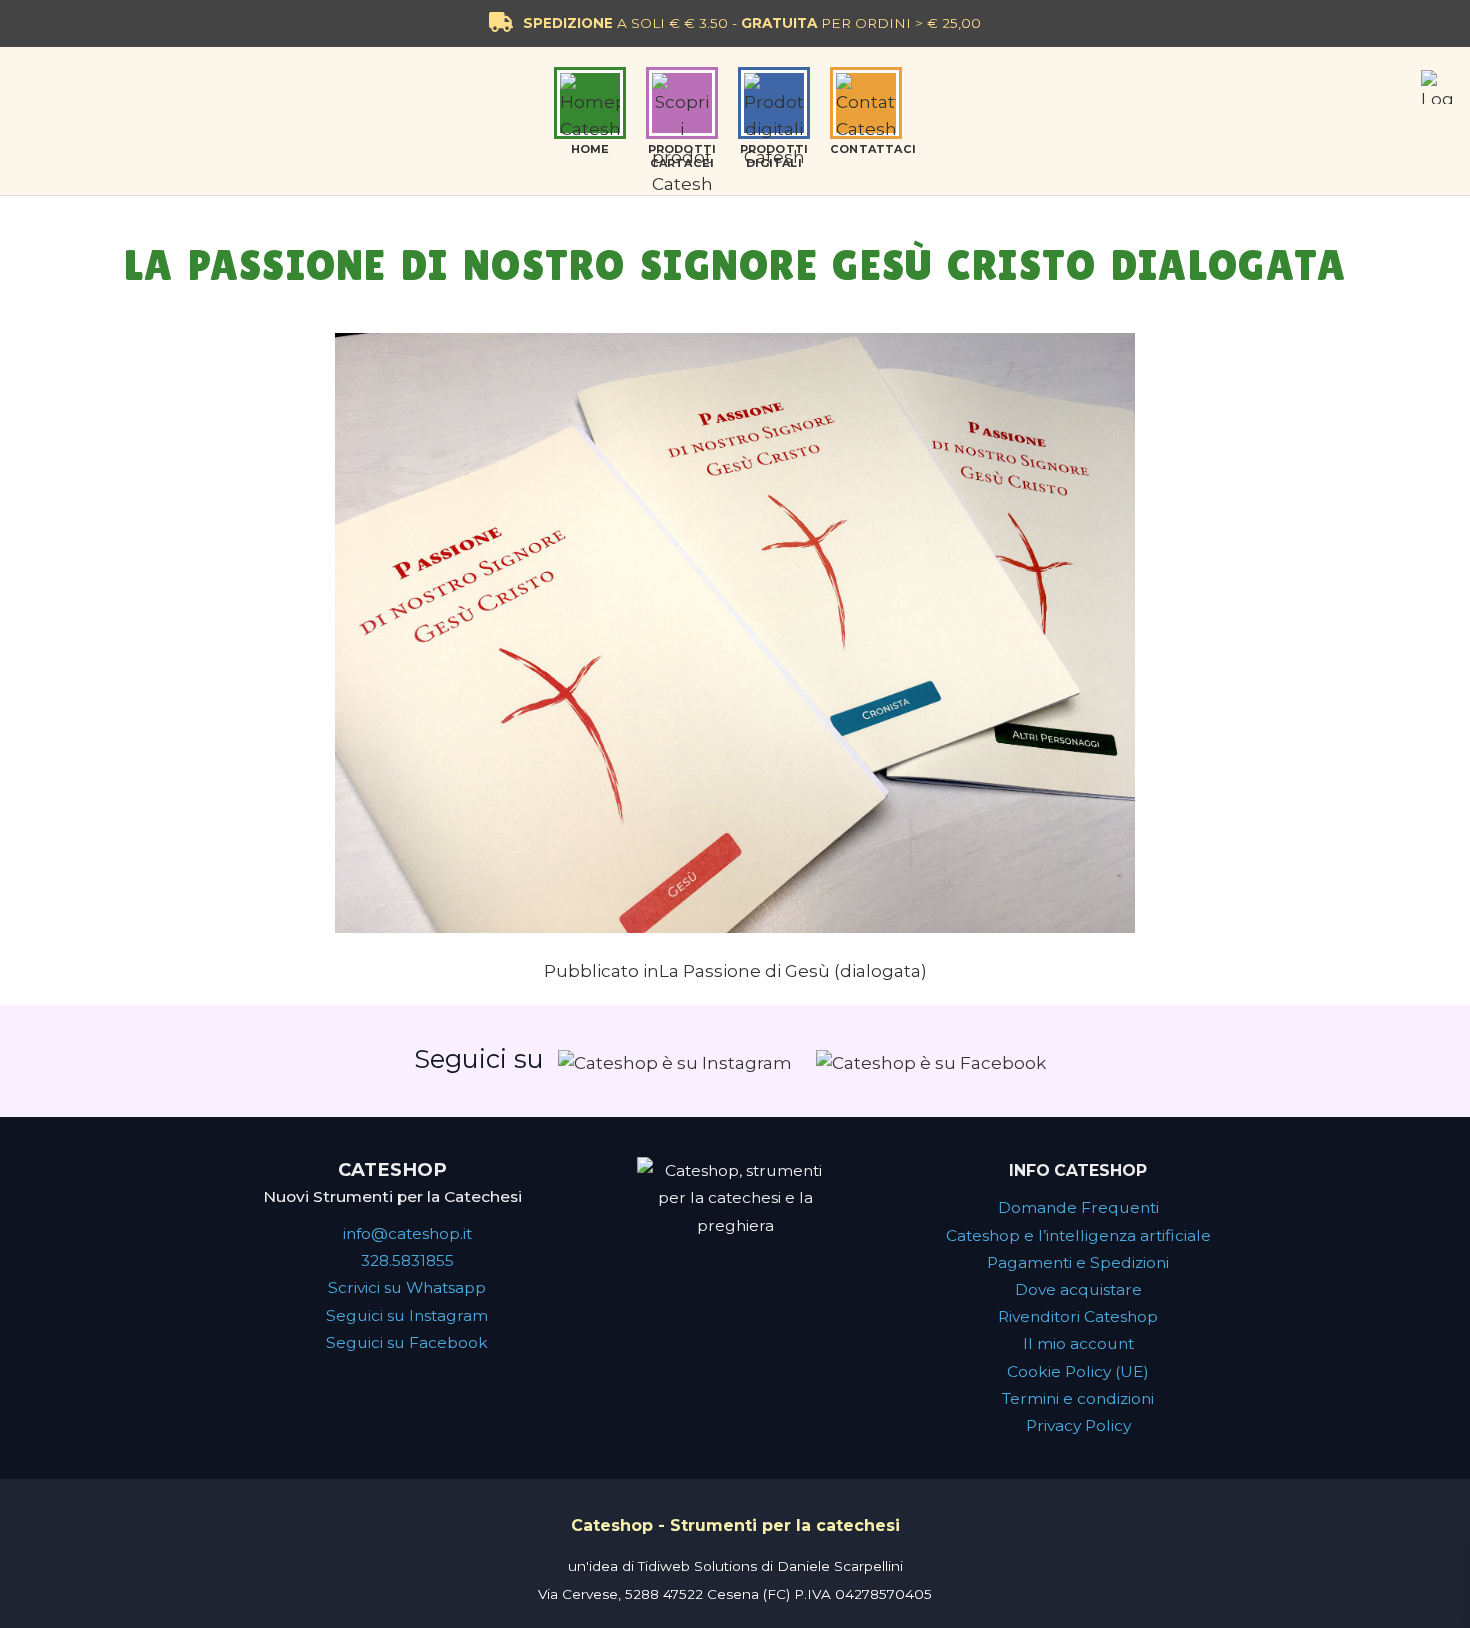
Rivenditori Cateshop (1078, 1316)
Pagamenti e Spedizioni (1078, 1262)
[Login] (1438, 87)
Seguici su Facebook (407, 1342)
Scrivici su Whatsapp (407, 1287)
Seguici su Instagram (407, 1315)
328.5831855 (407, 1260)
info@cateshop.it (407, 1233)
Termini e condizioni (1078, 1398)
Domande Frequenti (1078, 1207)
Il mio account (1078, 1343)
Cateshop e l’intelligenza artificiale (1078, 1235)
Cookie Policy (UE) (1078, 1371)
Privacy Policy (1078, 1425)
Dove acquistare (1078, 1289)
